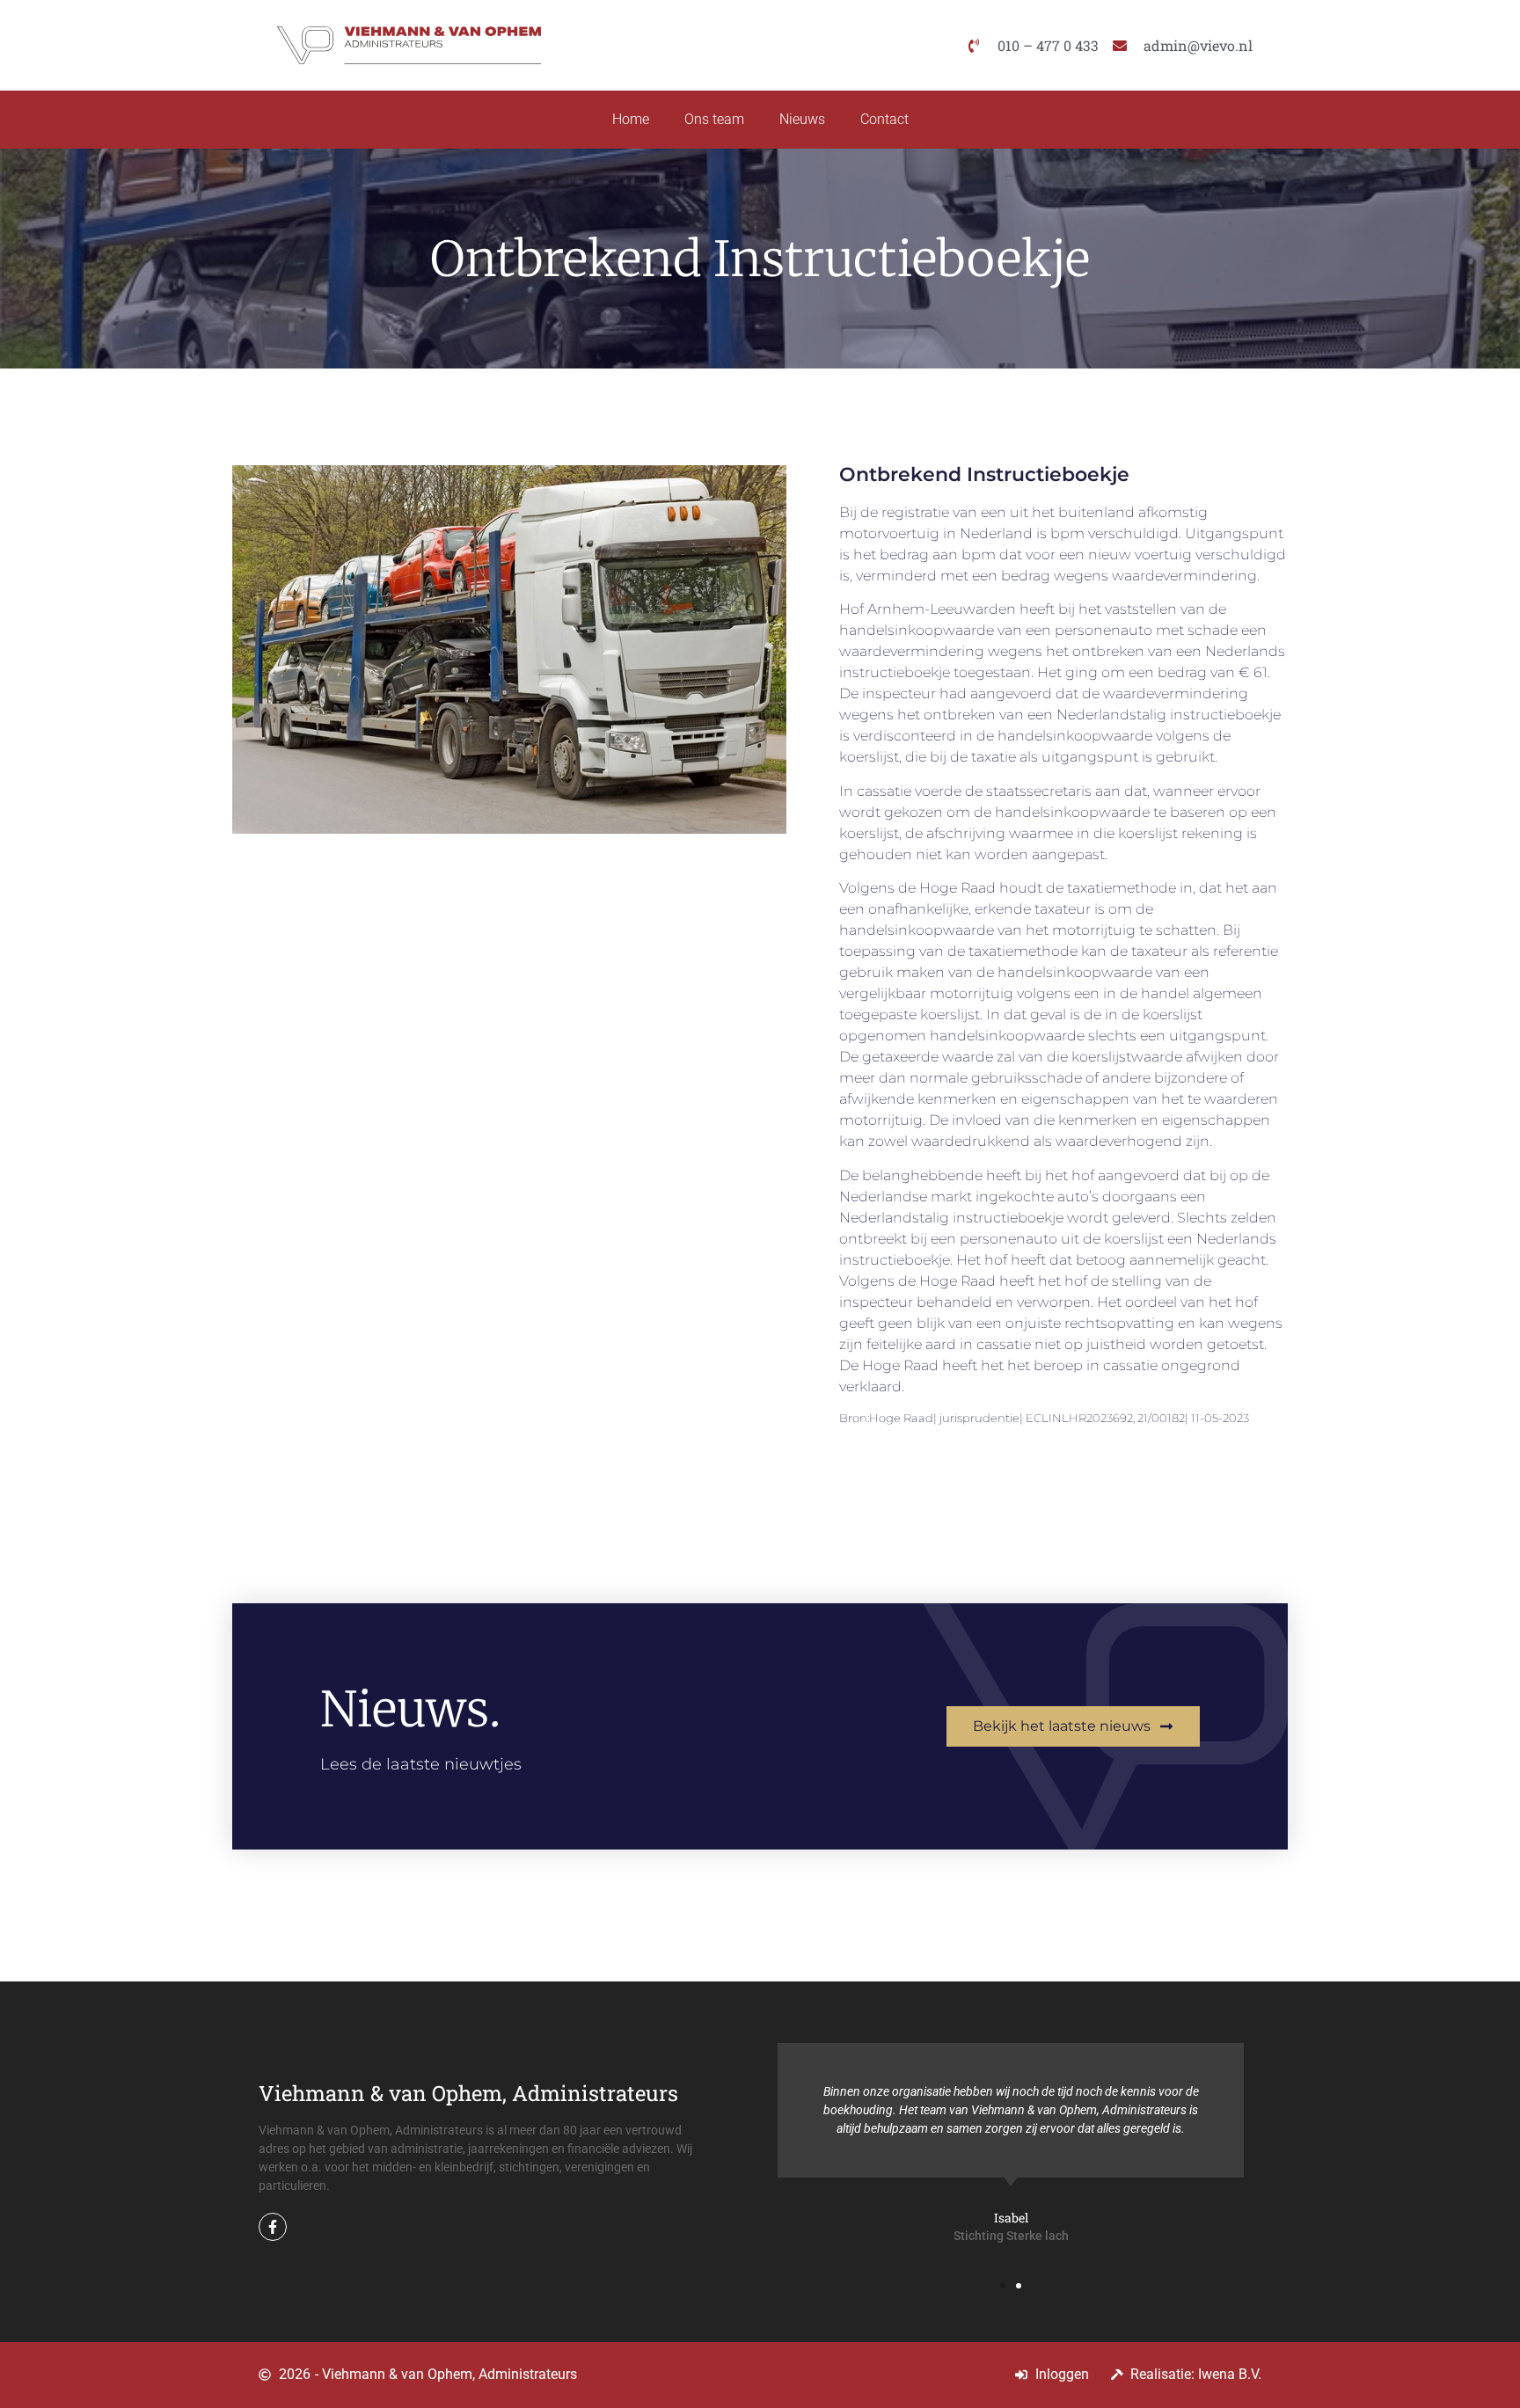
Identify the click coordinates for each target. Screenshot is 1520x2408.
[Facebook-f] (273, 2227)
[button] (1003, 2286)
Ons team (714, 119)
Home (631, 119)
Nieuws (802, 119)
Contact (884, 119)
